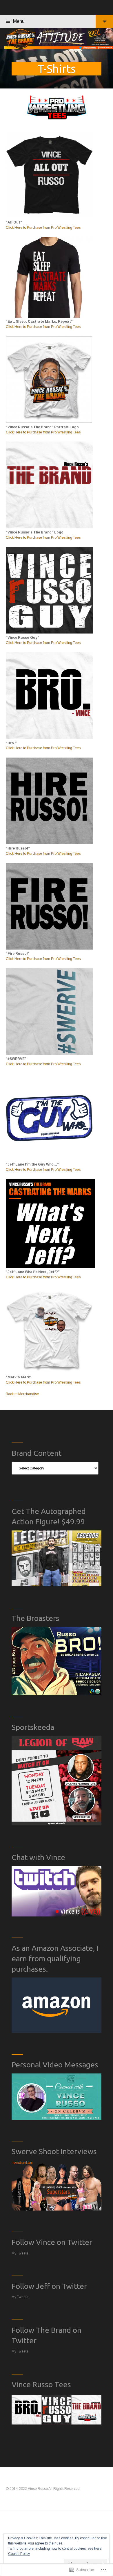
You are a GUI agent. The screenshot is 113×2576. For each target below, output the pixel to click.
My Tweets (20, 2253)
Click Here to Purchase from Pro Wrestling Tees (43, 228)
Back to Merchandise (22, 1394)
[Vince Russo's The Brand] (57, 38)
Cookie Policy (19, 2554)
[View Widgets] (104, 21)
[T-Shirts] (57, 69)
